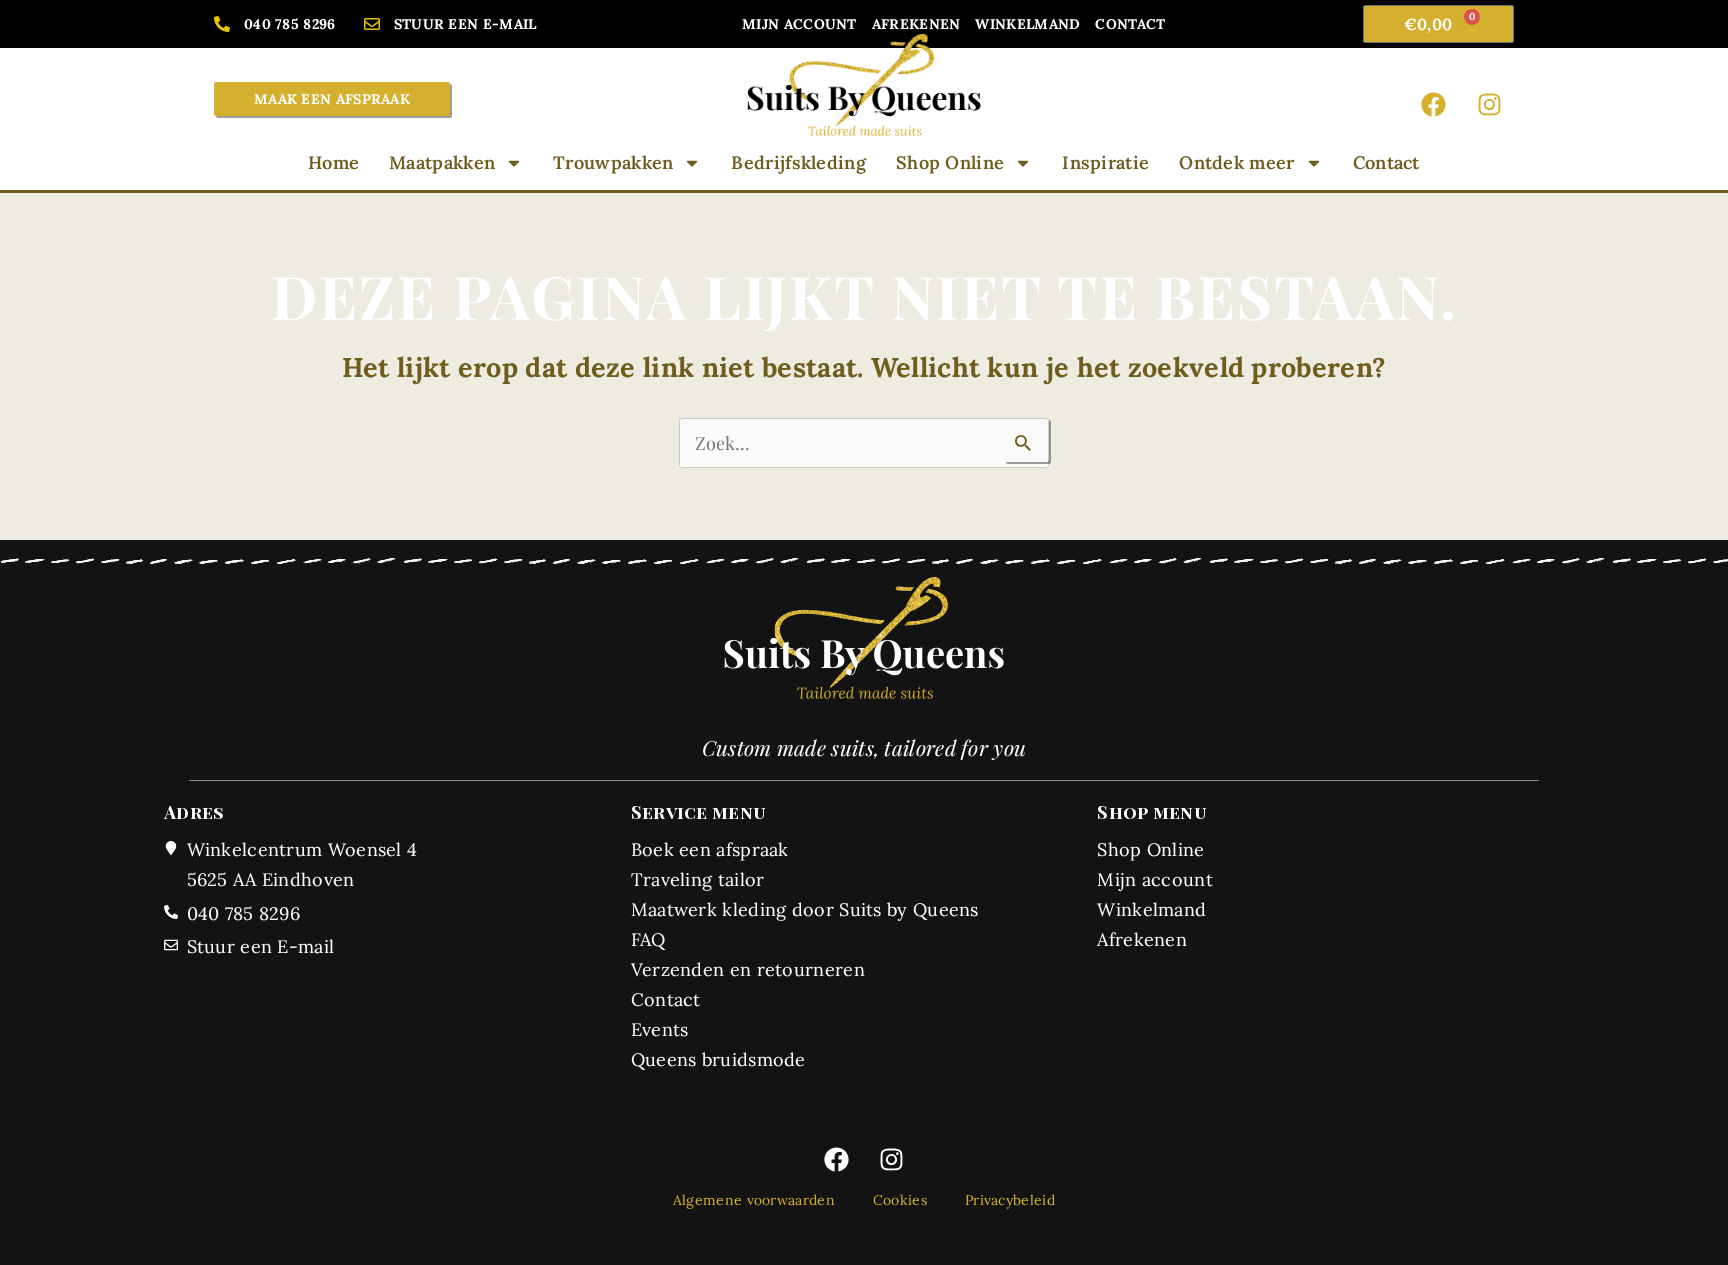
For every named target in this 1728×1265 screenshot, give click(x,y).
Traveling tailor (698, 879)
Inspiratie (1105, 162)
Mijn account (799, 24)
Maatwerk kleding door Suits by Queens (805, 909)
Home (333, 162)
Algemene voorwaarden (754, 1200)
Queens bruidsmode (718, 1059)
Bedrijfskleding (798, 162)
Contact (1130, 24)
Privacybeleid (1010, 1200)
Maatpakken (442, 162)
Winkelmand (1027, 24)
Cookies (900, 1200)
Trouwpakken (613, 162)
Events (660, 1029)
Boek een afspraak (710, 849)
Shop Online (950, 162)
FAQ (648, 939)
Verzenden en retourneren (748, 969)
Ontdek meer (1236, 162)
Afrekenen (916, 24)
